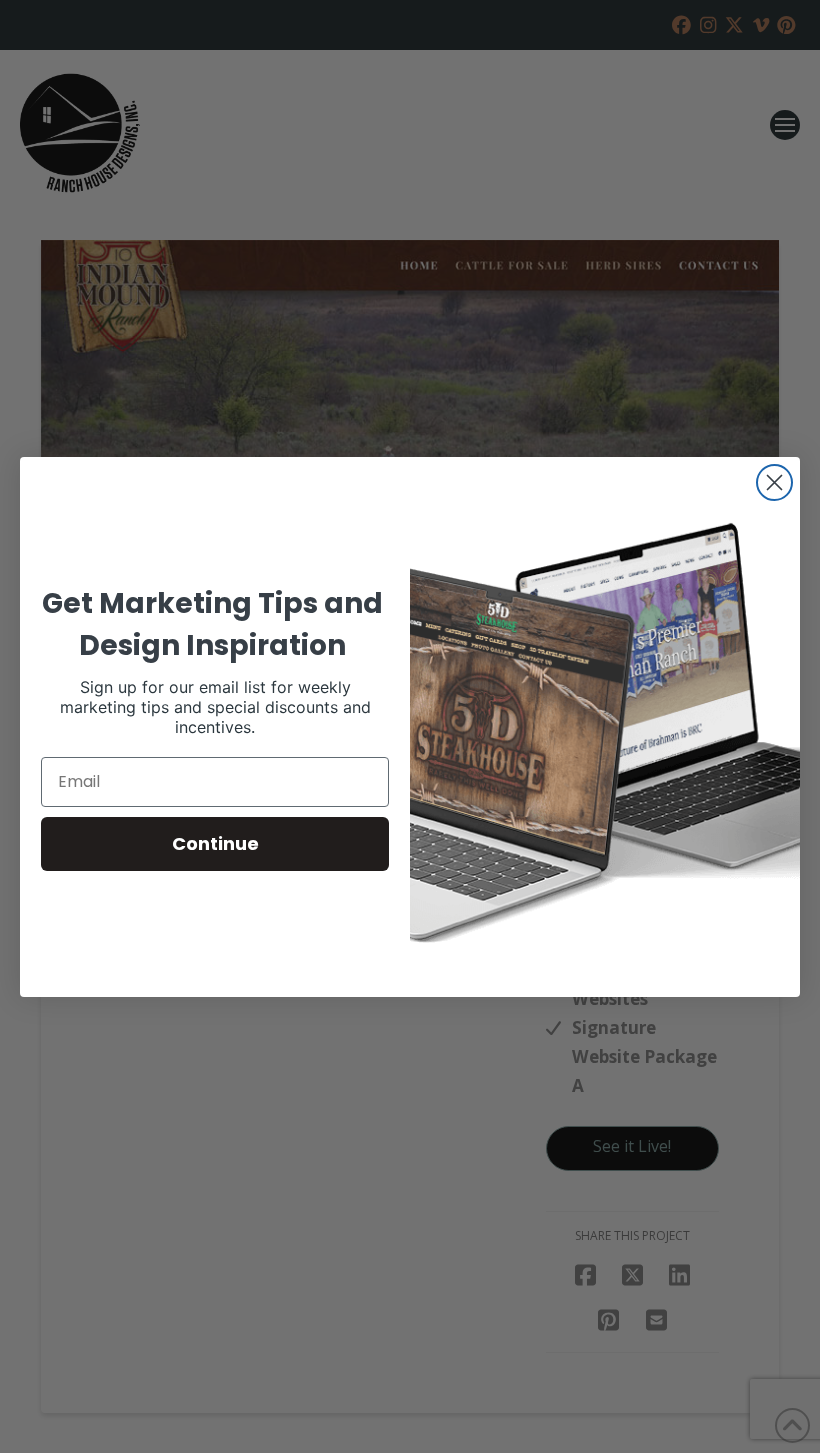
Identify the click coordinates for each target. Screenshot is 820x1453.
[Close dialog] (774, 482)
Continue (215, 843)
